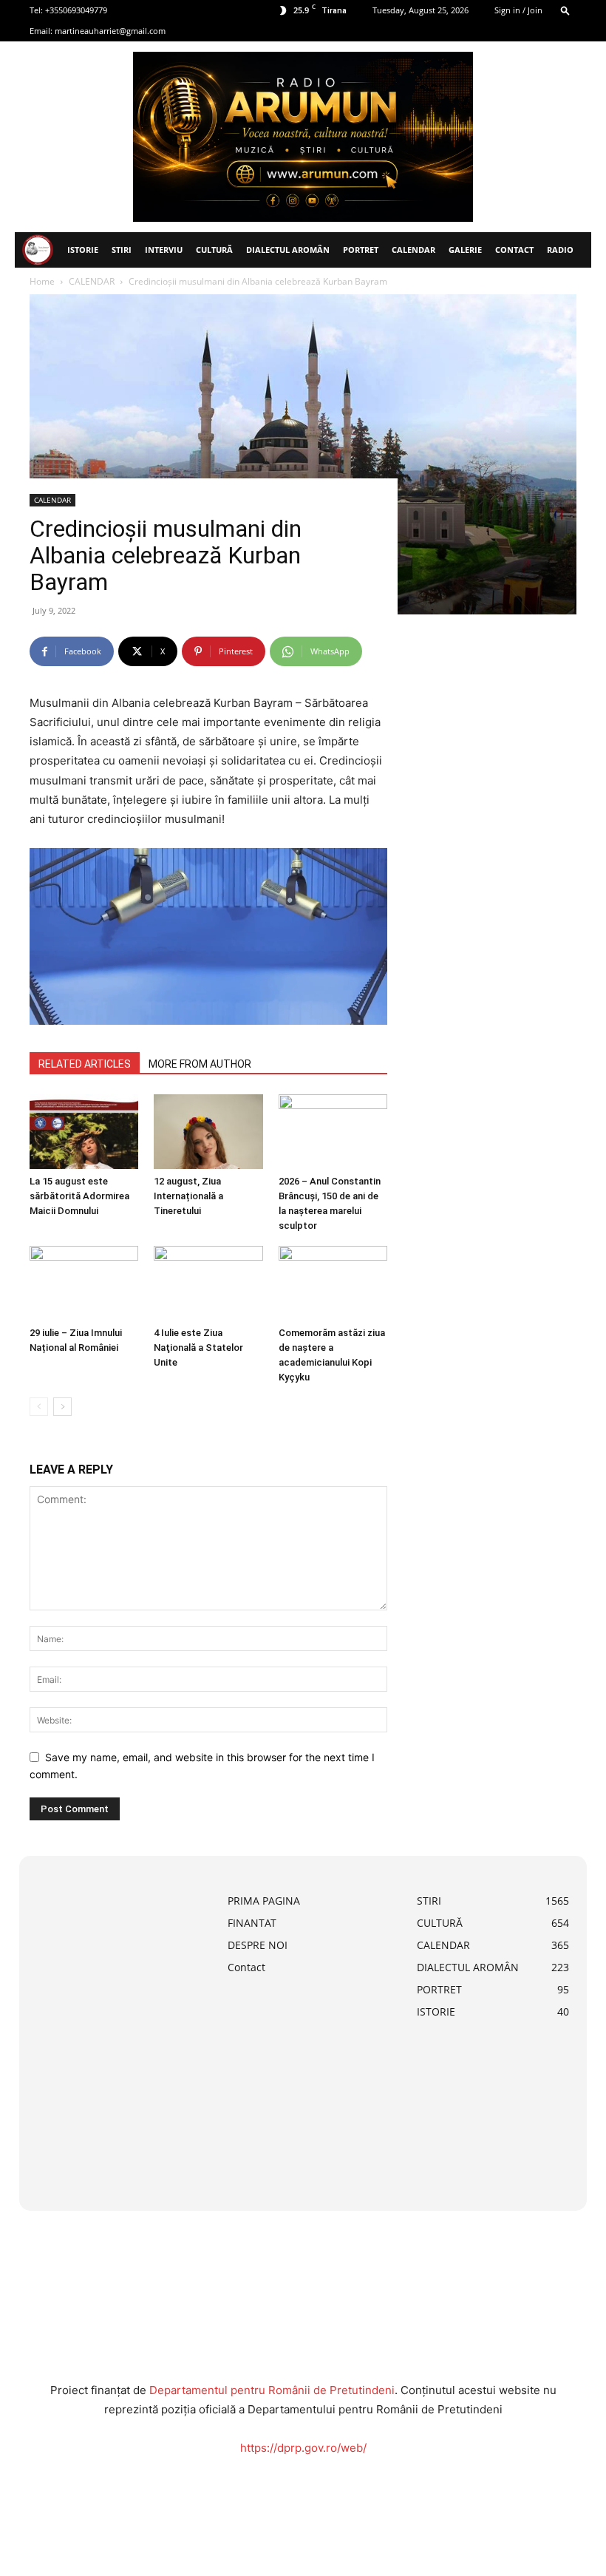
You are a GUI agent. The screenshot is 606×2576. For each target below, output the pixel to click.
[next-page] (62, 1407)
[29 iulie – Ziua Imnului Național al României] (84, 1283)
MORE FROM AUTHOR (200, 1064)
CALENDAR (413, 250)
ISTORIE (83, 250)
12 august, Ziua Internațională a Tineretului (188, 1196)
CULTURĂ (214, 250)
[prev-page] (39, 1407)
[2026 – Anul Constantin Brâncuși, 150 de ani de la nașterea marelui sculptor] (333, 1132)
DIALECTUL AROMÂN (288, 250)
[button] (565, 10)
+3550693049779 (76, 10)
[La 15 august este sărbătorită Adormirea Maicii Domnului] (84, 1132)
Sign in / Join (518, 10)
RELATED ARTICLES (85, 1064)
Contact (514, 250)
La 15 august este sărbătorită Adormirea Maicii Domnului (79, 1196)
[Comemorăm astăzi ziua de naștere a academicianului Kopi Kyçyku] (333, 1283)
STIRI (122, 250)
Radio (560, 250)
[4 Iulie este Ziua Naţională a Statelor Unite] (208, 1283)
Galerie (465, 250)
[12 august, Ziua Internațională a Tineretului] (208, 1132)
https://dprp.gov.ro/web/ (303, 2448)
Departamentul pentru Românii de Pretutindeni (272, 2390)
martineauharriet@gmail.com (110, 31)
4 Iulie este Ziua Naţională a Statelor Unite (198, 1348)
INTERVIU (164, 250)
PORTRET (361, 250)
